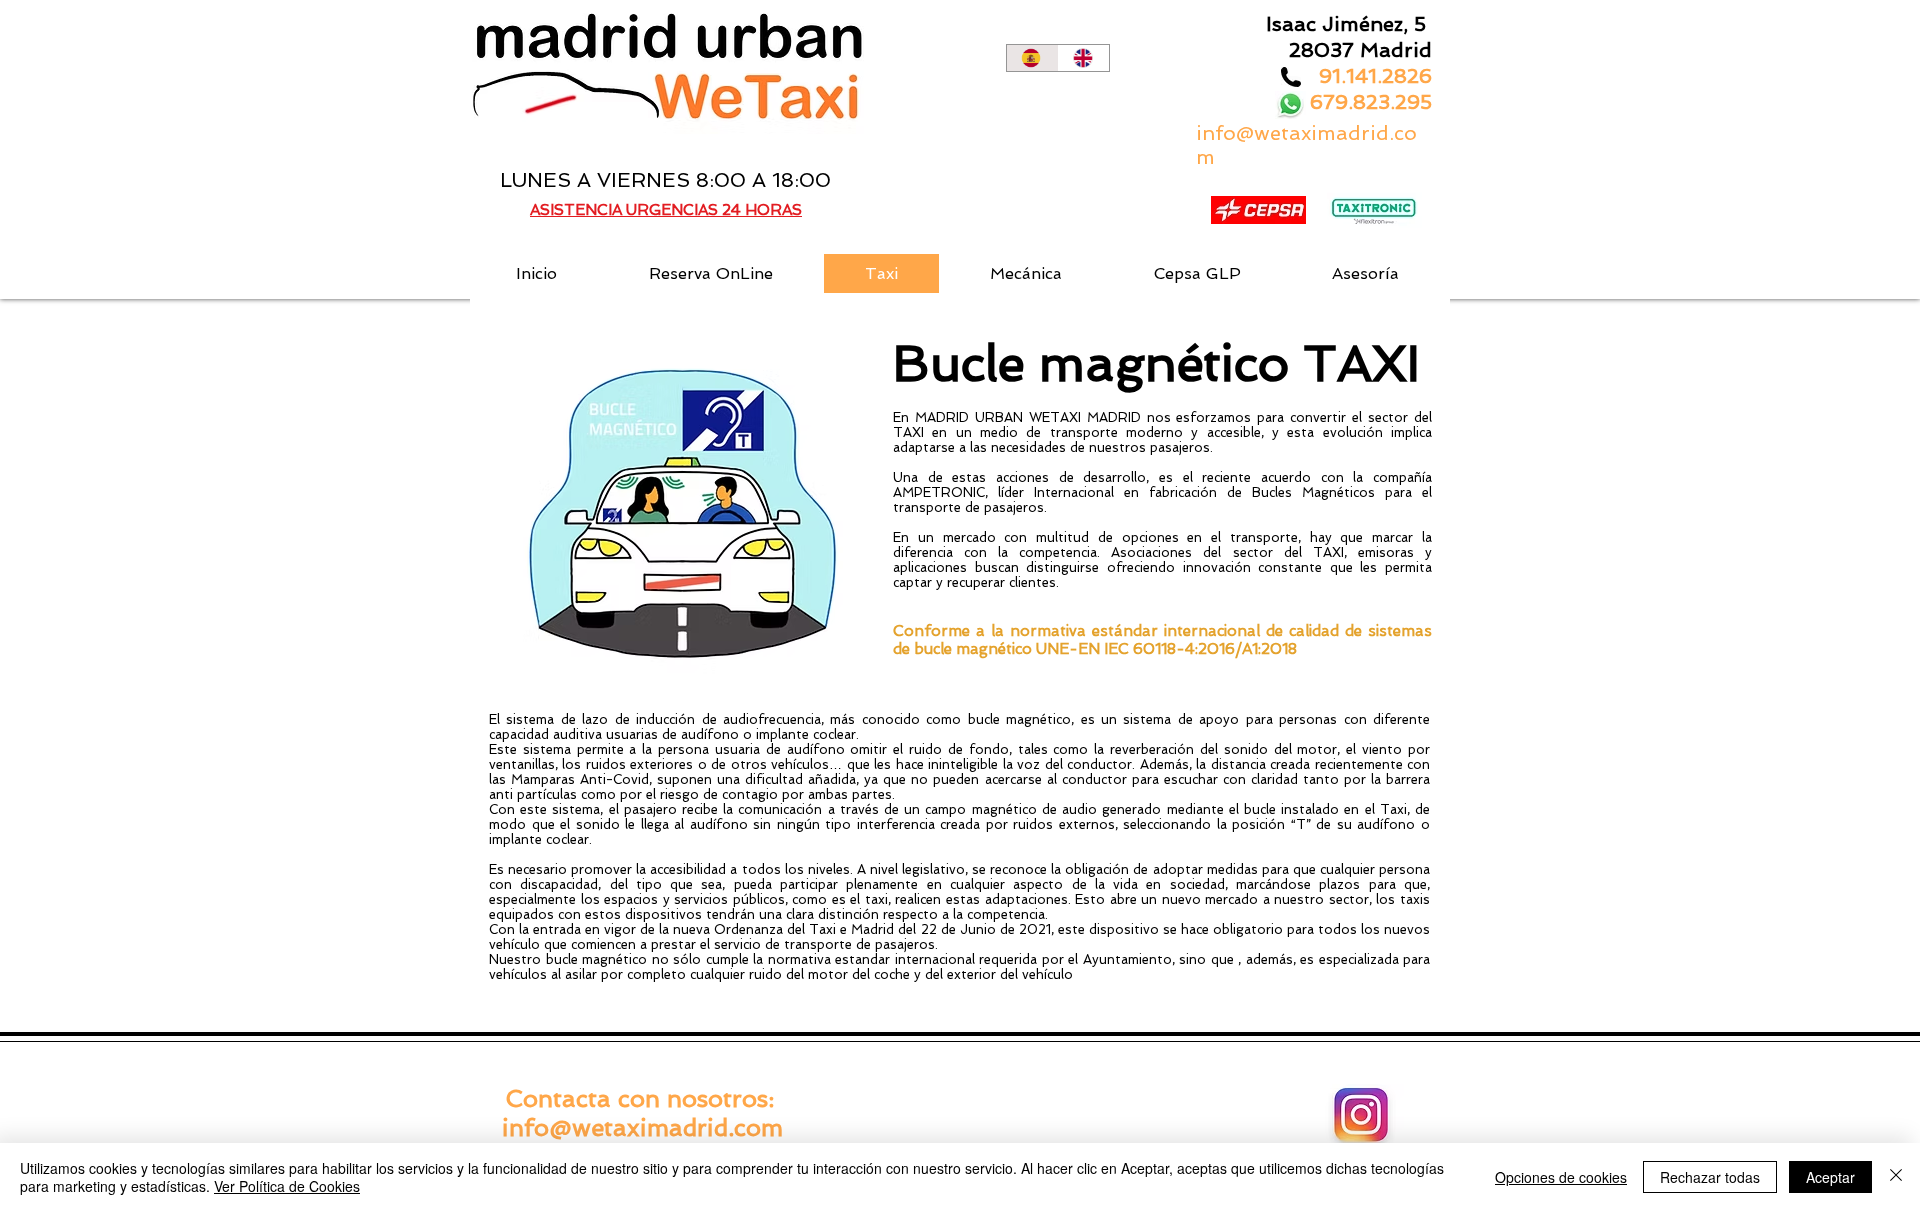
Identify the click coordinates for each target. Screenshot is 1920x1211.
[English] (1084, 58)
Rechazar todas (1710, 1177)
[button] (536, 273)
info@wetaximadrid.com (642, 1127)
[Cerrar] (1896, 1177)
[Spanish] (1032, 58)
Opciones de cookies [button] (1561, 1177)
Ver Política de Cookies (287, 1186)
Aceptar (1830, 1177)
